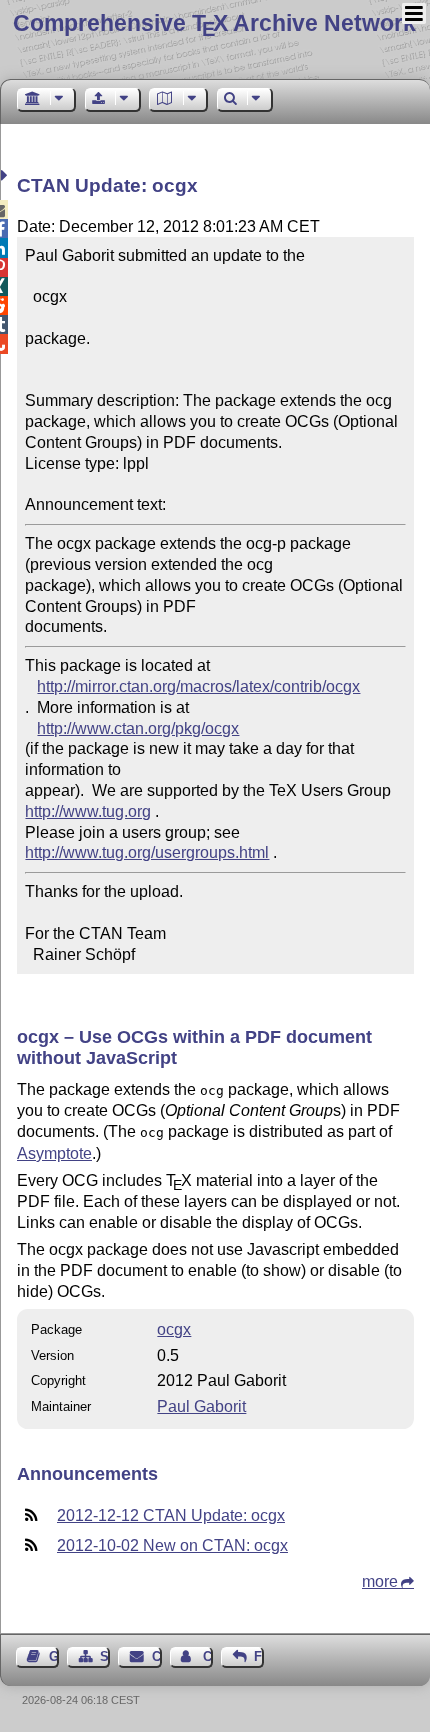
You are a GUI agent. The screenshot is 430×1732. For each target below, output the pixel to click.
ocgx (174, 1329)
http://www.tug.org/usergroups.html (147, 852)
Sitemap (105, 1656)
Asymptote (54, 1153)
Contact (156, 1656)
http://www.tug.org (88, 811)
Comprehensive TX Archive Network (214, 23)
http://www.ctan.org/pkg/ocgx (138, 728)
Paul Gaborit (201, 1406)
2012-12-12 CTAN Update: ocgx (171, 1515)
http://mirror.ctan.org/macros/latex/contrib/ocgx (198, 686)
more (380, 1581)
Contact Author (208, 1656)
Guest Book (54, 1656)
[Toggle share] (6, 175)
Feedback (259, 1656)
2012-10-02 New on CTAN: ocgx (172, 1545)
